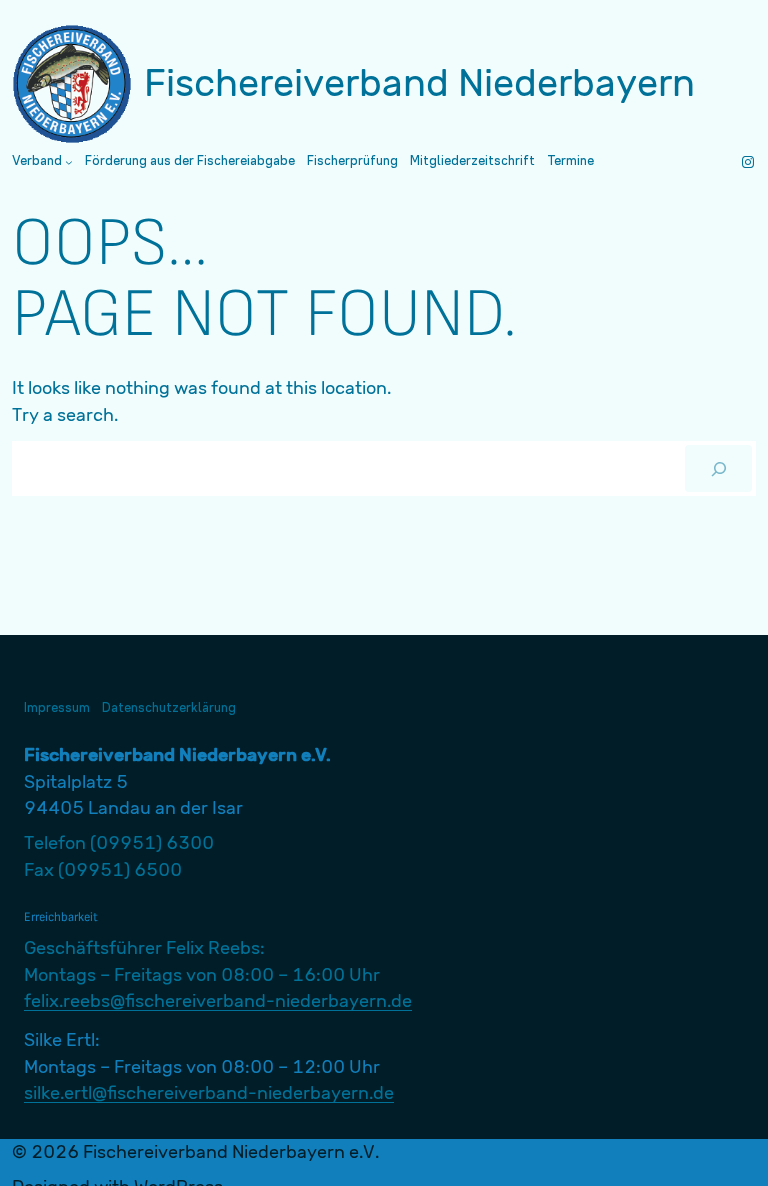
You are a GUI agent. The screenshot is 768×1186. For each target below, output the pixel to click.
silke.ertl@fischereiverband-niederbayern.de (209, 1092)
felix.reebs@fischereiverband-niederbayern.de (218, 1000)
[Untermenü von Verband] (69, 162)
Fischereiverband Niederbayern (419, 83)
